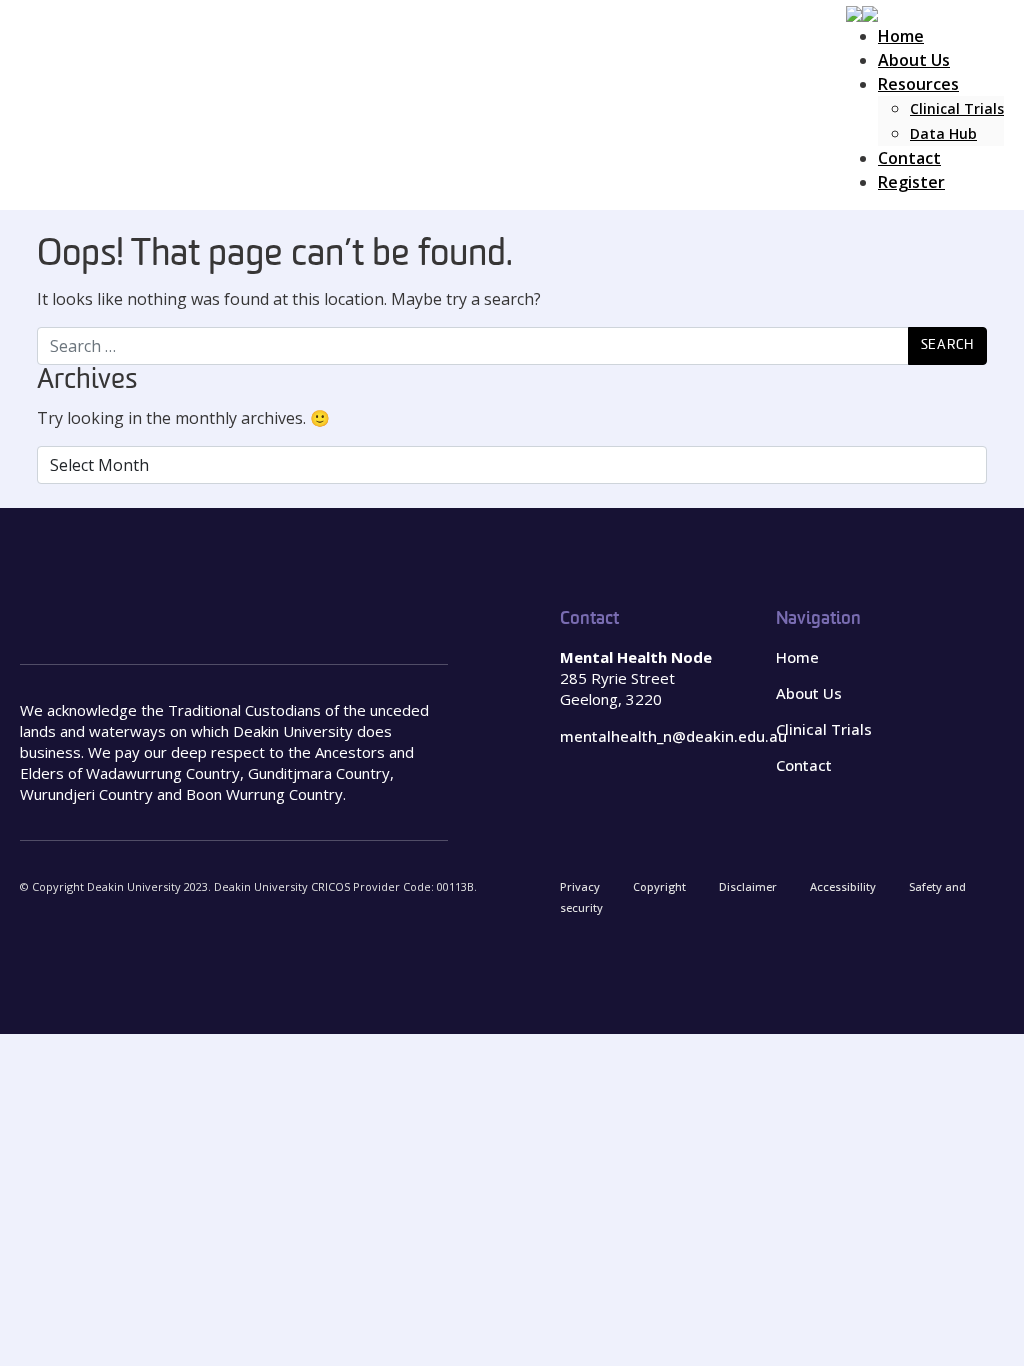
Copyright (659, 886)
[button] (862, 12)
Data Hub (943, 133)
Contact (909, 158)
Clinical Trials (957, 108)
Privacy (580, 886)
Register (911, 182)
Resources (918, 84)
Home (901, 36)
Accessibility (843, 886)
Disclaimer (748, 886)
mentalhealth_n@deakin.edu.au (673, 736)
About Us (914, 60)
